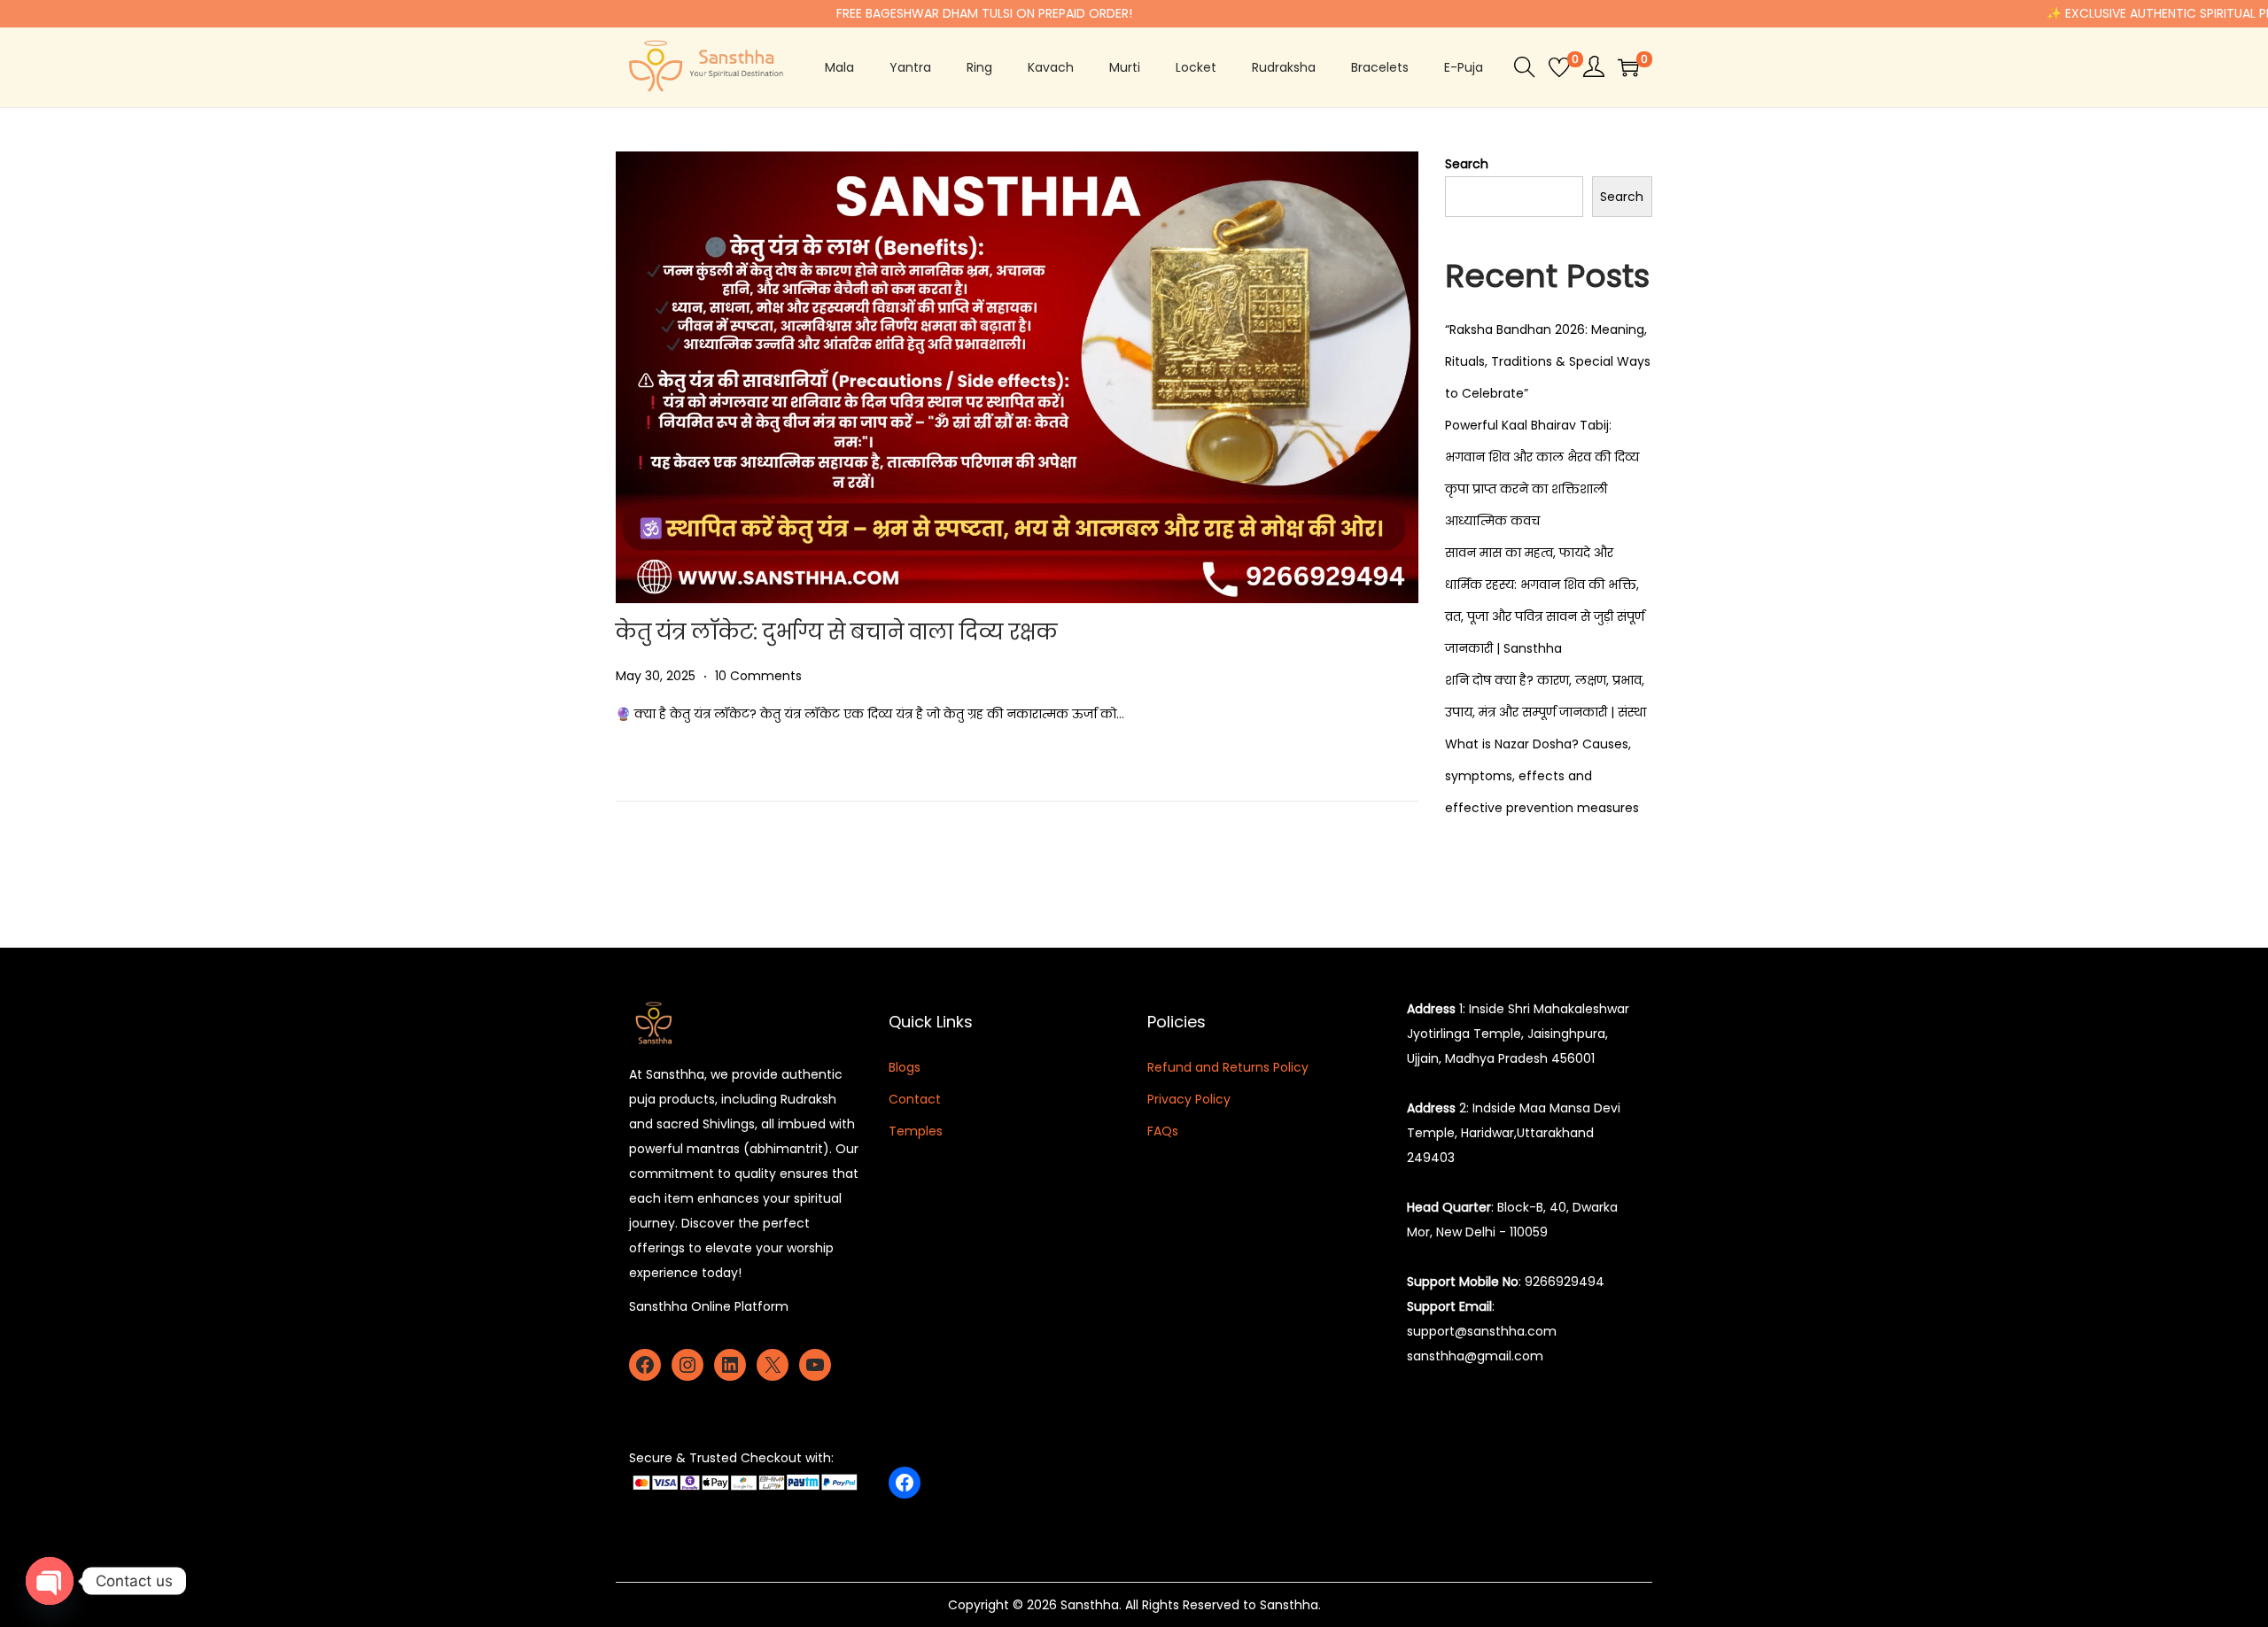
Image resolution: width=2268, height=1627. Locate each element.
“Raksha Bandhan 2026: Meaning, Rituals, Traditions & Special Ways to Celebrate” (1548, 361)
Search (1467, 164)
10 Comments (758, 676)
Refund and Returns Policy (1228, 1067)
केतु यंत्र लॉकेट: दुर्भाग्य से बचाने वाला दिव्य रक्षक (837, 632)
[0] (1559, 67)
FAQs (1163, 1131)
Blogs (905, 1067)
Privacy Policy (1189, 1099)
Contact (915, 1099)
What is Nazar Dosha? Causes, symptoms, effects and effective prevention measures (1542, 776)
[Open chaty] (50, 1581)
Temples (916, 1131)
